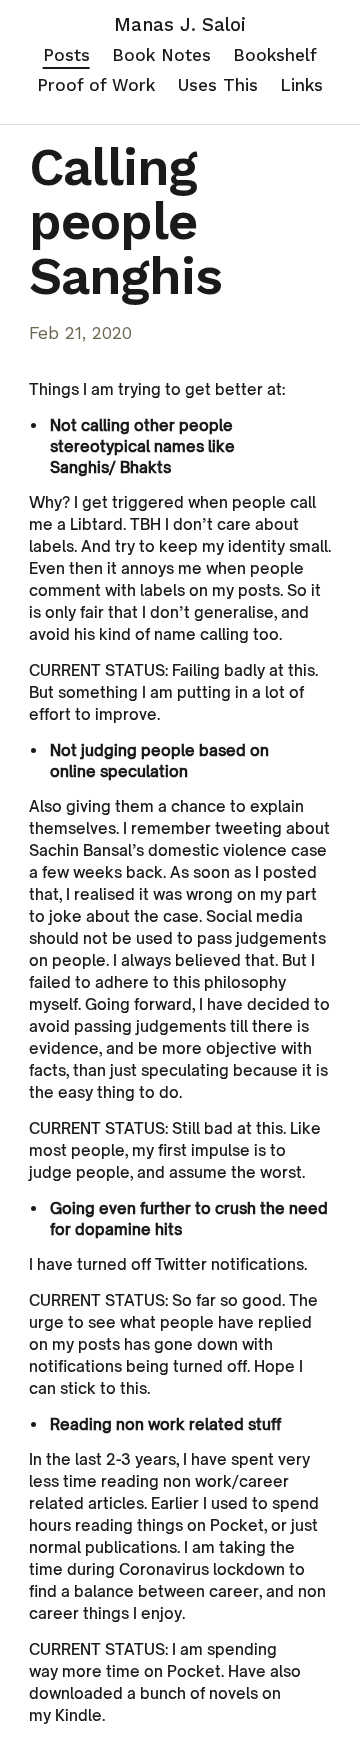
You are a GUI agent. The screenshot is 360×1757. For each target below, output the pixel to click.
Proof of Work (96, 85)
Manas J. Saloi (180, 25)
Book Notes (161, 55)
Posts (66, 55)
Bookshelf (275, 55)
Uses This (218, 85)
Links (301, 85)
